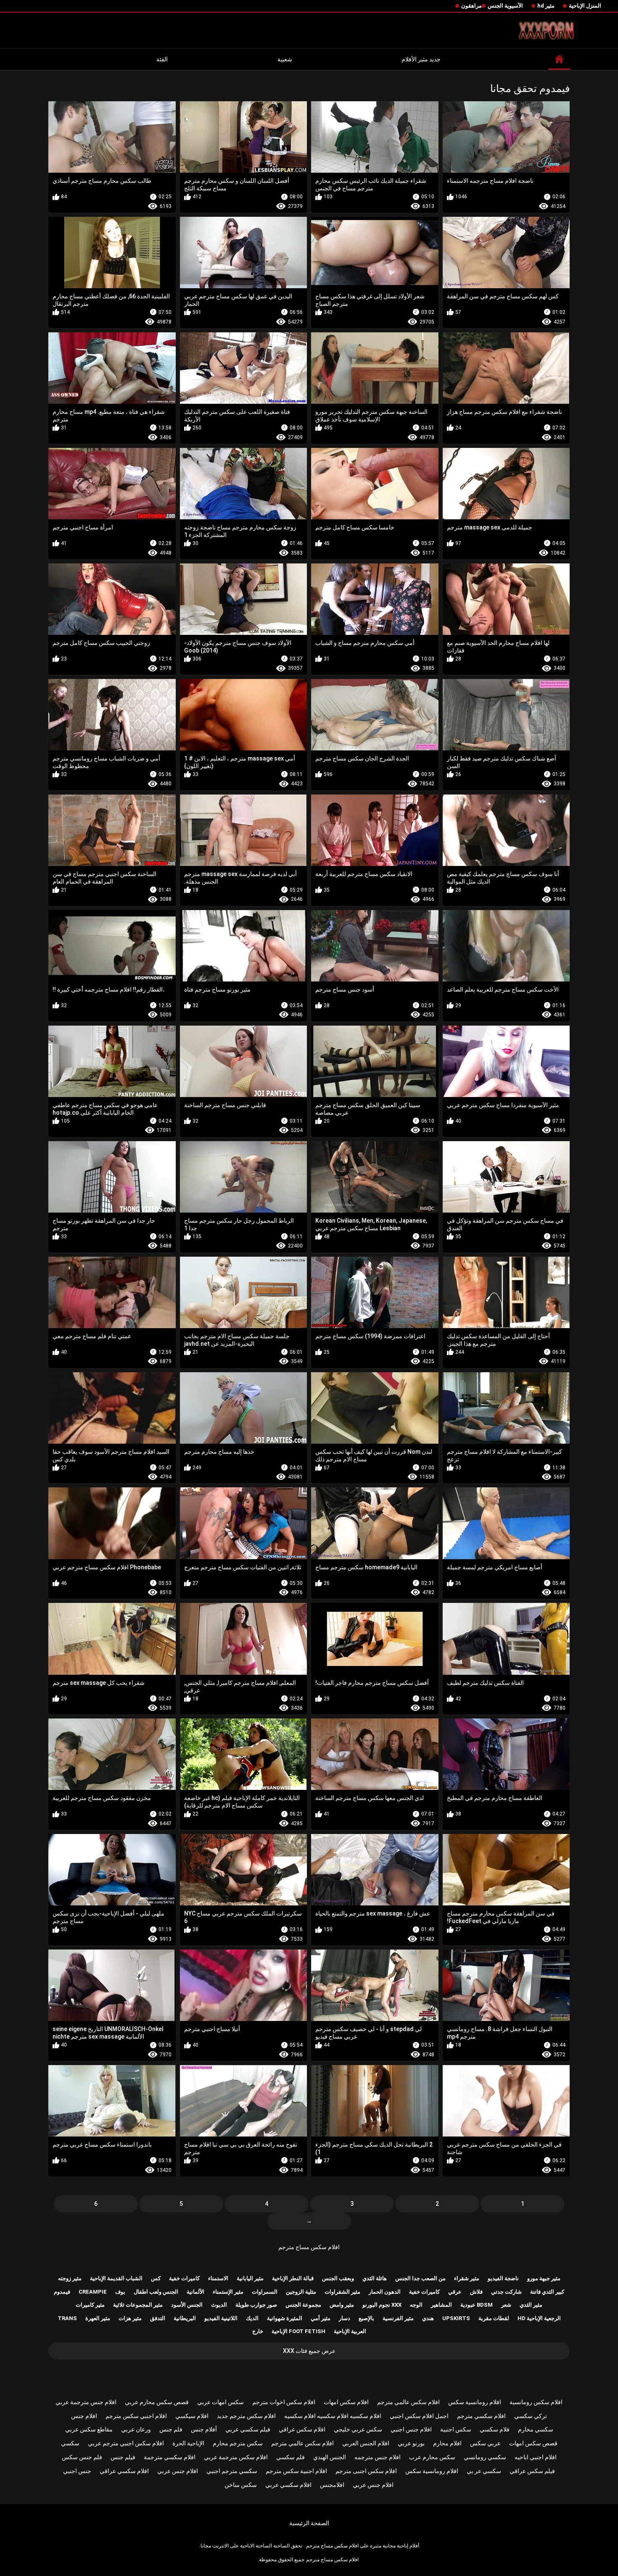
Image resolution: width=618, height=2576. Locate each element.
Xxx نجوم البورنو (382, 2305)
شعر (506, 2305)
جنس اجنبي (77, 2471)
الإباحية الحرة (188, 2443)
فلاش (476, 2292)
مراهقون (471, 6)
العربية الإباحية (350, 2331)
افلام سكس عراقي (302, 2429)
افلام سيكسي (192, 2416)
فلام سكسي (495, 2429)
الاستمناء (218, 2278)
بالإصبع (366, 2318)
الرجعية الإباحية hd (539, 2318)
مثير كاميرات (90, 2305)
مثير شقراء (467, 2278)
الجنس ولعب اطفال (156, 2292)
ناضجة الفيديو (503, 2278)
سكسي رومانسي (485, 2457)
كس (156, 2278)
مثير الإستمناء (228, 2292)
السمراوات (265, 2292)
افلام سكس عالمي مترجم (408, 2402)
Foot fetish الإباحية (298, 2331)
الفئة (162, 59)
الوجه (416, 2305)
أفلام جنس (204, 2429)
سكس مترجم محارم (238, 2443)
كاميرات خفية (184, 2278)
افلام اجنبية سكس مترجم (296, 2471)
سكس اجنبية (456, 2429)
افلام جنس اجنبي (411, 2429)
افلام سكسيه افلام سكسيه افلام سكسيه (333, 2416)
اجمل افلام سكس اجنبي (419, 2416)
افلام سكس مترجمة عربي (236, 2457)
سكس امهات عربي (221, 2402)
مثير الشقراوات (342, 2292)
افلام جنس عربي (178, 2471)
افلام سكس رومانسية (536, 2402)
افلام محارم (447, 2443)
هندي (428, 2318)
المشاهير (441, 2305)
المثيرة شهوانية (285, 2318)
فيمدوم (62, 2292)
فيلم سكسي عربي (248, 2429)
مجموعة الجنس (303, 2305)
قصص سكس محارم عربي (157, 2402)
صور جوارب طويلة (256, 2305)
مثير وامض (342, 2305)
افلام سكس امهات (346, 2402)
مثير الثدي (531, 2305)
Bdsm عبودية (477, 2305)
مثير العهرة (98, 2318)
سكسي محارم (536, 2429)
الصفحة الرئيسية (309, 2523)
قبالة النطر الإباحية (293, 2278)
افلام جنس (84, 2416)
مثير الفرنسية (398, 2318)
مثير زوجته (70, 2278)
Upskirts (456, 2318)
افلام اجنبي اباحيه (536, 2457)
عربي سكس (485, 2443)
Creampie (93, 2292)
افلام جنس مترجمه (378, 2457)
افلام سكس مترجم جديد (246, 2416)
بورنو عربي (411, 2443)
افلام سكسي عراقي (124, 2471)
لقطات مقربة (494, 2318)
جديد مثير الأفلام (421, 59)
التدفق (158, 2318)
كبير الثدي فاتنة (547, 2292)
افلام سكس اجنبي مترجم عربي (126, 2443)
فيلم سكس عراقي (532, 2471)
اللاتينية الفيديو (221, 2318)
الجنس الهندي (330, 2457)
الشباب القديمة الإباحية (116, 2278)
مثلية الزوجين (301, 2292)
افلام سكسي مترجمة (170, 2457)
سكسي (70, 2443)
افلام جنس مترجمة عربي (86, 2402)
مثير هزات (130, 2318)
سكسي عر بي (484, 2471)
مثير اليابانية (250, 2278)
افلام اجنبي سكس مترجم (136, 2416)
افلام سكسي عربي (288, 2485)
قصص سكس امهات (533, 2443)
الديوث (219, 2305)
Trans (67, 2318)
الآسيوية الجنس (505, 6)
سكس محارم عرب (432, 2457)
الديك (252, 2318)
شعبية (285, 59)
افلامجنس (332, 2485)
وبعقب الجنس (338, 2278)
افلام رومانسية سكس (475, 2402)
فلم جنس (171, 2429)
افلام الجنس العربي (366, 2443)
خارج (258, 2331)
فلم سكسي (291, 2457)
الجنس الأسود (187, 2305)
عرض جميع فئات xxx (309, 2351)
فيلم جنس (123, 2457)
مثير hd (546, 6)
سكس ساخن (241, 2485)
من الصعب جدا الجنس (420, 2278)
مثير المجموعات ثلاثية (138, 2305)
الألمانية (195, 2292)
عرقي (455, 2292)
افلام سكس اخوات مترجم (284, 2402)
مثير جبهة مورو (544, 2278)
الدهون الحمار (385, 2292)
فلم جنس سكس (82, 2457)
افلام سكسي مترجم (481, 2416)
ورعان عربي (136, 2429)
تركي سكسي (531, 2416)
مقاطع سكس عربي (89, 2429)
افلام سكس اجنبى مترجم (366, 2471)
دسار (345, 2318)
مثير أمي (321, 2318)
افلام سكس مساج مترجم (309, 2247)
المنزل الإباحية (585, 6)
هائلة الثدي (375, 2278)
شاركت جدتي (506, 2292)
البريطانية (185, 2318)
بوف (120, 2292)
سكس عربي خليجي (358, 2429)
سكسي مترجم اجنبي (232, 2471)
